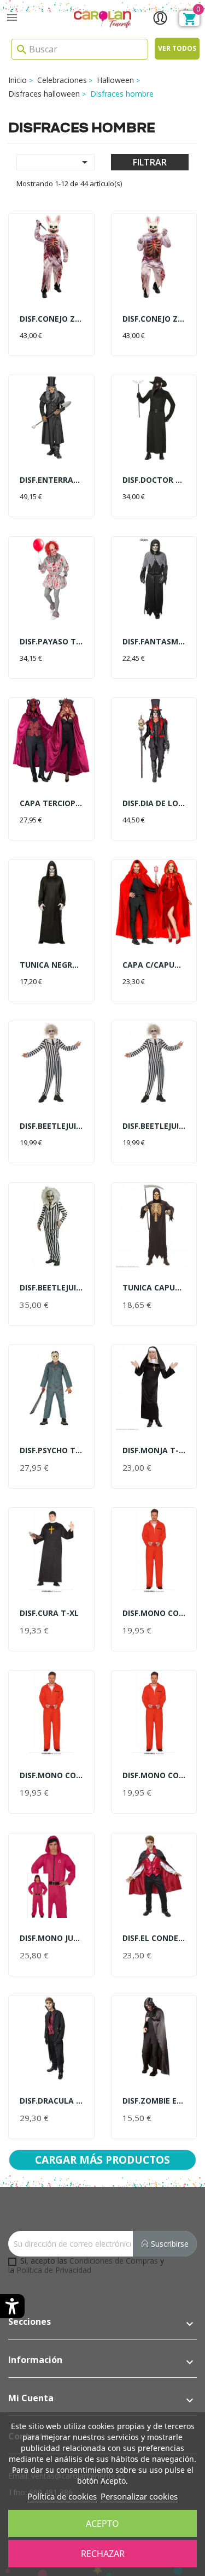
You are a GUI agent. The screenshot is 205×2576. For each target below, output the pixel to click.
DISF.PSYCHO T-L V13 (51, 1450)
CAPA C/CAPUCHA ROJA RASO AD (154, 965)
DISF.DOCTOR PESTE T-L (154, 480)
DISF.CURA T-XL (49, 1613)
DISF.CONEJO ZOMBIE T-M (154, 319)
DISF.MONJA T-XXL (154, 1450)
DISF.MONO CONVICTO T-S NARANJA (51, 1775)
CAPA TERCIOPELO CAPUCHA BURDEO (51, 803)
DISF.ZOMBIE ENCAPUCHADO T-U (154, 2101)
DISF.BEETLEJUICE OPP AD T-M (51, 1126)
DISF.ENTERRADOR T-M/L (51, 480)
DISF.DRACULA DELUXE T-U (51, 2101)
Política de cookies (62, 2496)
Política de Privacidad (54, 2270)
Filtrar (150, 162)
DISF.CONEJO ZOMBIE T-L (51, 319)
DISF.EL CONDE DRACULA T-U (154, 1938)
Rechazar (103, 2554)
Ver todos (177, 48)
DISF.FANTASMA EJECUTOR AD (154, 641)
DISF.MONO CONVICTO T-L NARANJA (154, 1775)
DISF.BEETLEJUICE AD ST (51, 1287)
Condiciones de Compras (114, 2261)
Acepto (102, 2524)
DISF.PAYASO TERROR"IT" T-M (51, 641)
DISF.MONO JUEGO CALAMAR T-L (51, 1938)
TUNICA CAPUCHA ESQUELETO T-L (154, 1287)
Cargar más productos (102, 2160)
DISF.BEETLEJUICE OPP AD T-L (154, 1126)
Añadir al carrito (51, 336)
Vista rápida (51, 256)
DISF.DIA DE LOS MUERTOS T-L (154, 803)
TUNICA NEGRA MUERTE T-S (51, 965)
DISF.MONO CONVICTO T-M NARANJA (154, 1613)
